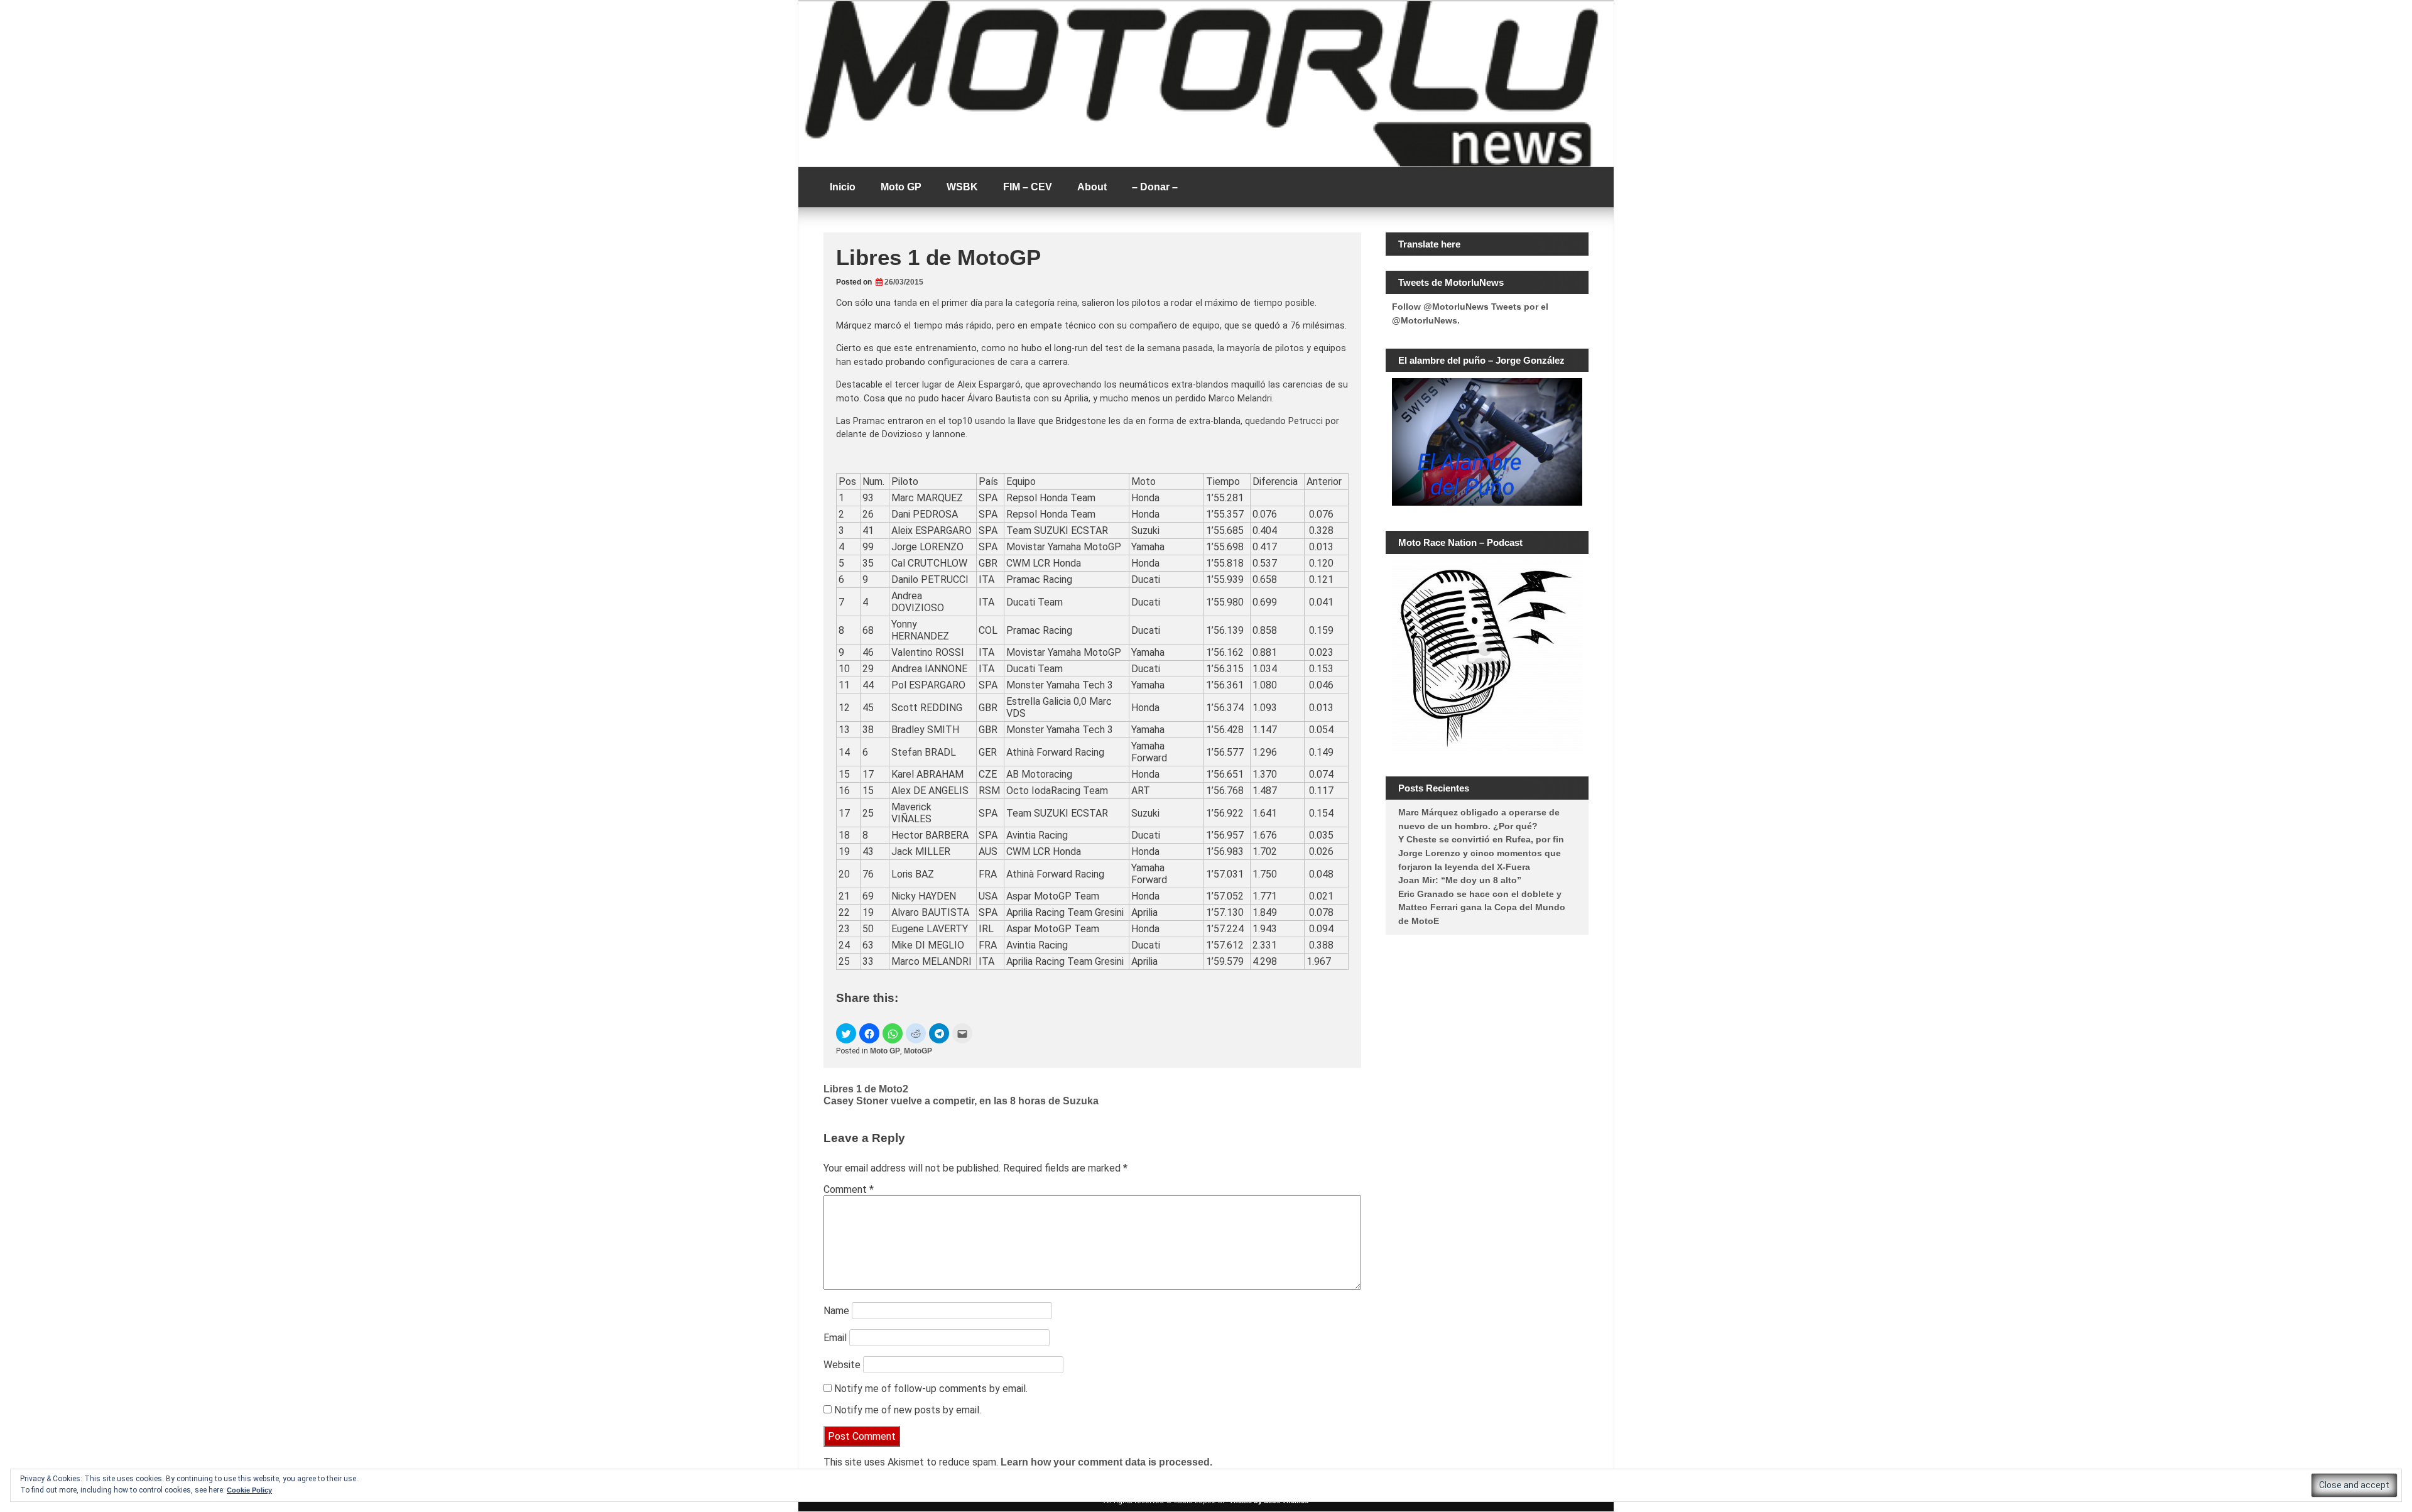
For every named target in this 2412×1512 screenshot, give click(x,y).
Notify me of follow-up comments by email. (931, 1389)
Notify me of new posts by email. (908, 1410)
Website (842, 1365)
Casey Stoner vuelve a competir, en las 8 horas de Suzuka (961, 1101)
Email (835, 1338)
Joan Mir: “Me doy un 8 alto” (1460, 880)
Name (836, 1311)
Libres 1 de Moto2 (866, 1089)
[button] (846, 1033)
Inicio (843, 187)
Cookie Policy (249, 1490)
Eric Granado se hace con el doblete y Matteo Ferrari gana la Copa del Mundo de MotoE (1482, 907)
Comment (849, 1189)
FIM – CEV (1028, 187)
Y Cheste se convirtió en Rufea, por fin (1481, 839)
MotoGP (918, 1051)
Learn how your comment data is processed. (1106, 1462)
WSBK (962, 187)
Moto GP (901, 187)
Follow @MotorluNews (1440, 307)
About (1092, 187)
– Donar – (1155, 187)
